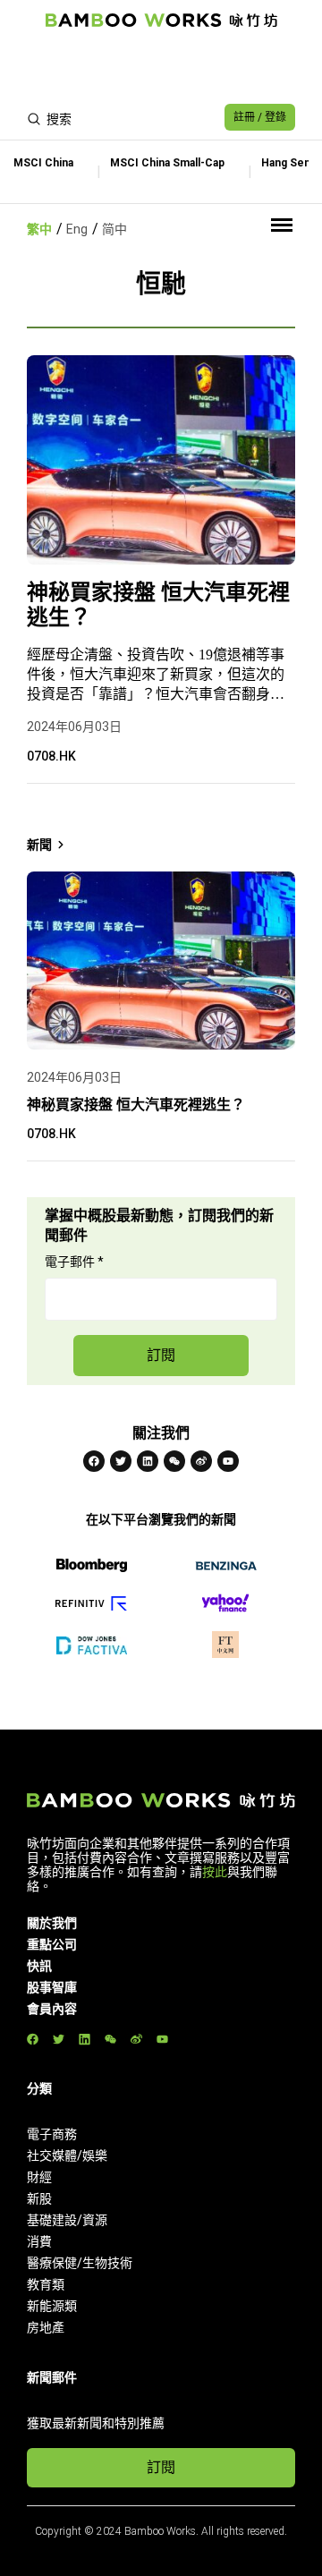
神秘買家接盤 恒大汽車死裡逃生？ (158, 605)
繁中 (39, 229)
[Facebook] (94, 1461)
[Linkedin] (148, 1461)
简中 (114, 229)
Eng (77, 229)
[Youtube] (228, 1461)
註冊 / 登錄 (260, 117)
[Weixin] (174, 1461)
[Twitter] (121, 1461)
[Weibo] (201, 1461)
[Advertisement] (161, 68)
